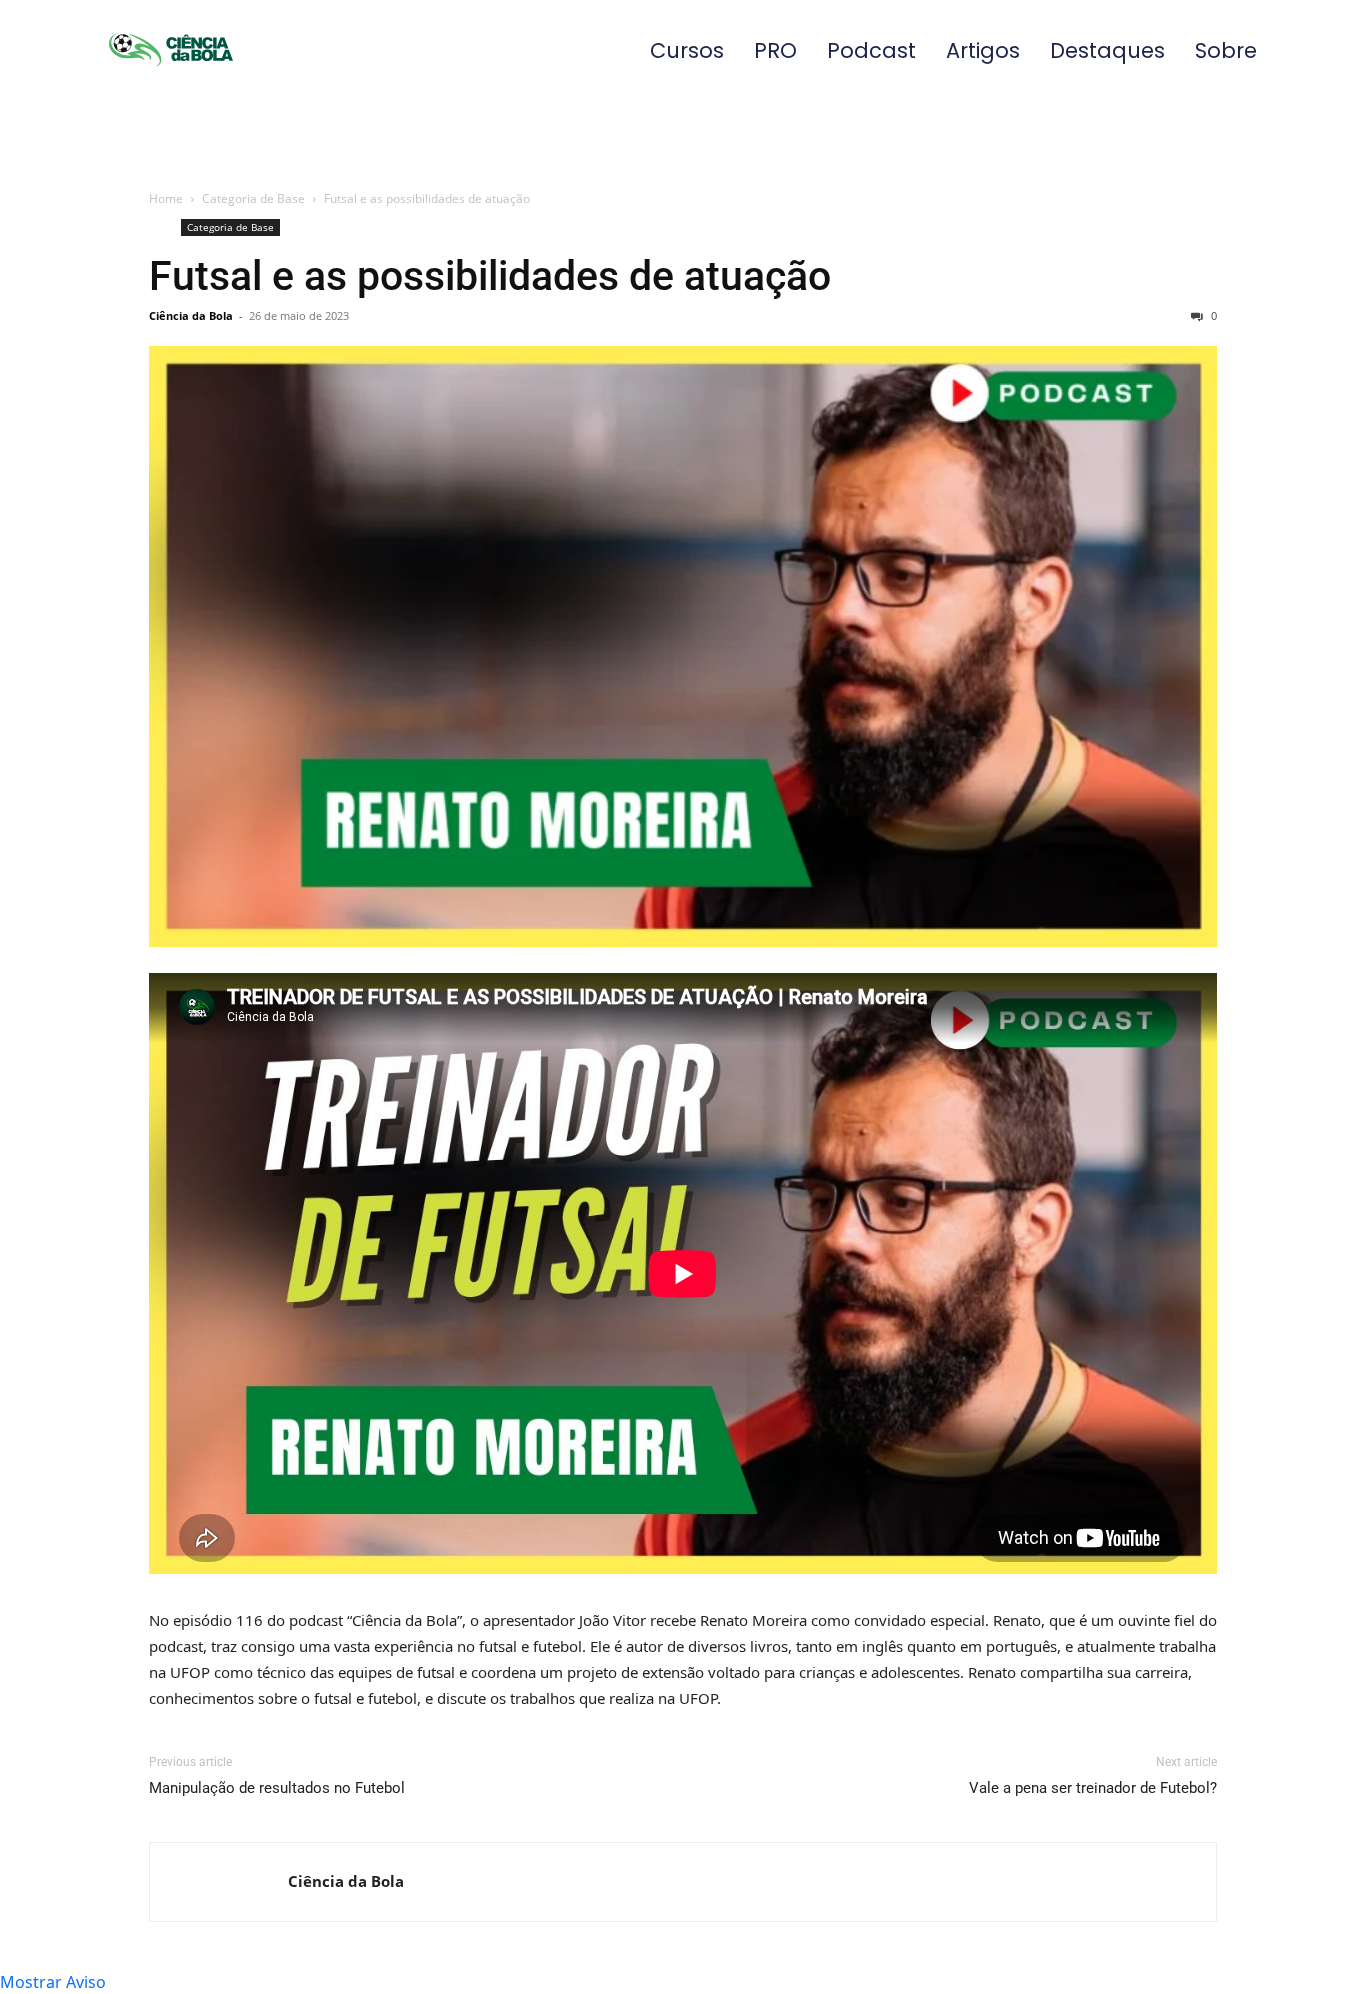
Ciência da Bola (191, 315)
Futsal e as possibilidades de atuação (490, 276)
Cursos (687, 50)
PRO (775, 50)
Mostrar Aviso (53, 1982)
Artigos (983, 50)
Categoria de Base (253, 198)
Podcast (871, 50)
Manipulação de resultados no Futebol (277, 1788)
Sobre (1226, 50)
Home (166, 198)
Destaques (1107, 50)
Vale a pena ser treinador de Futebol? (1093, 1788)
